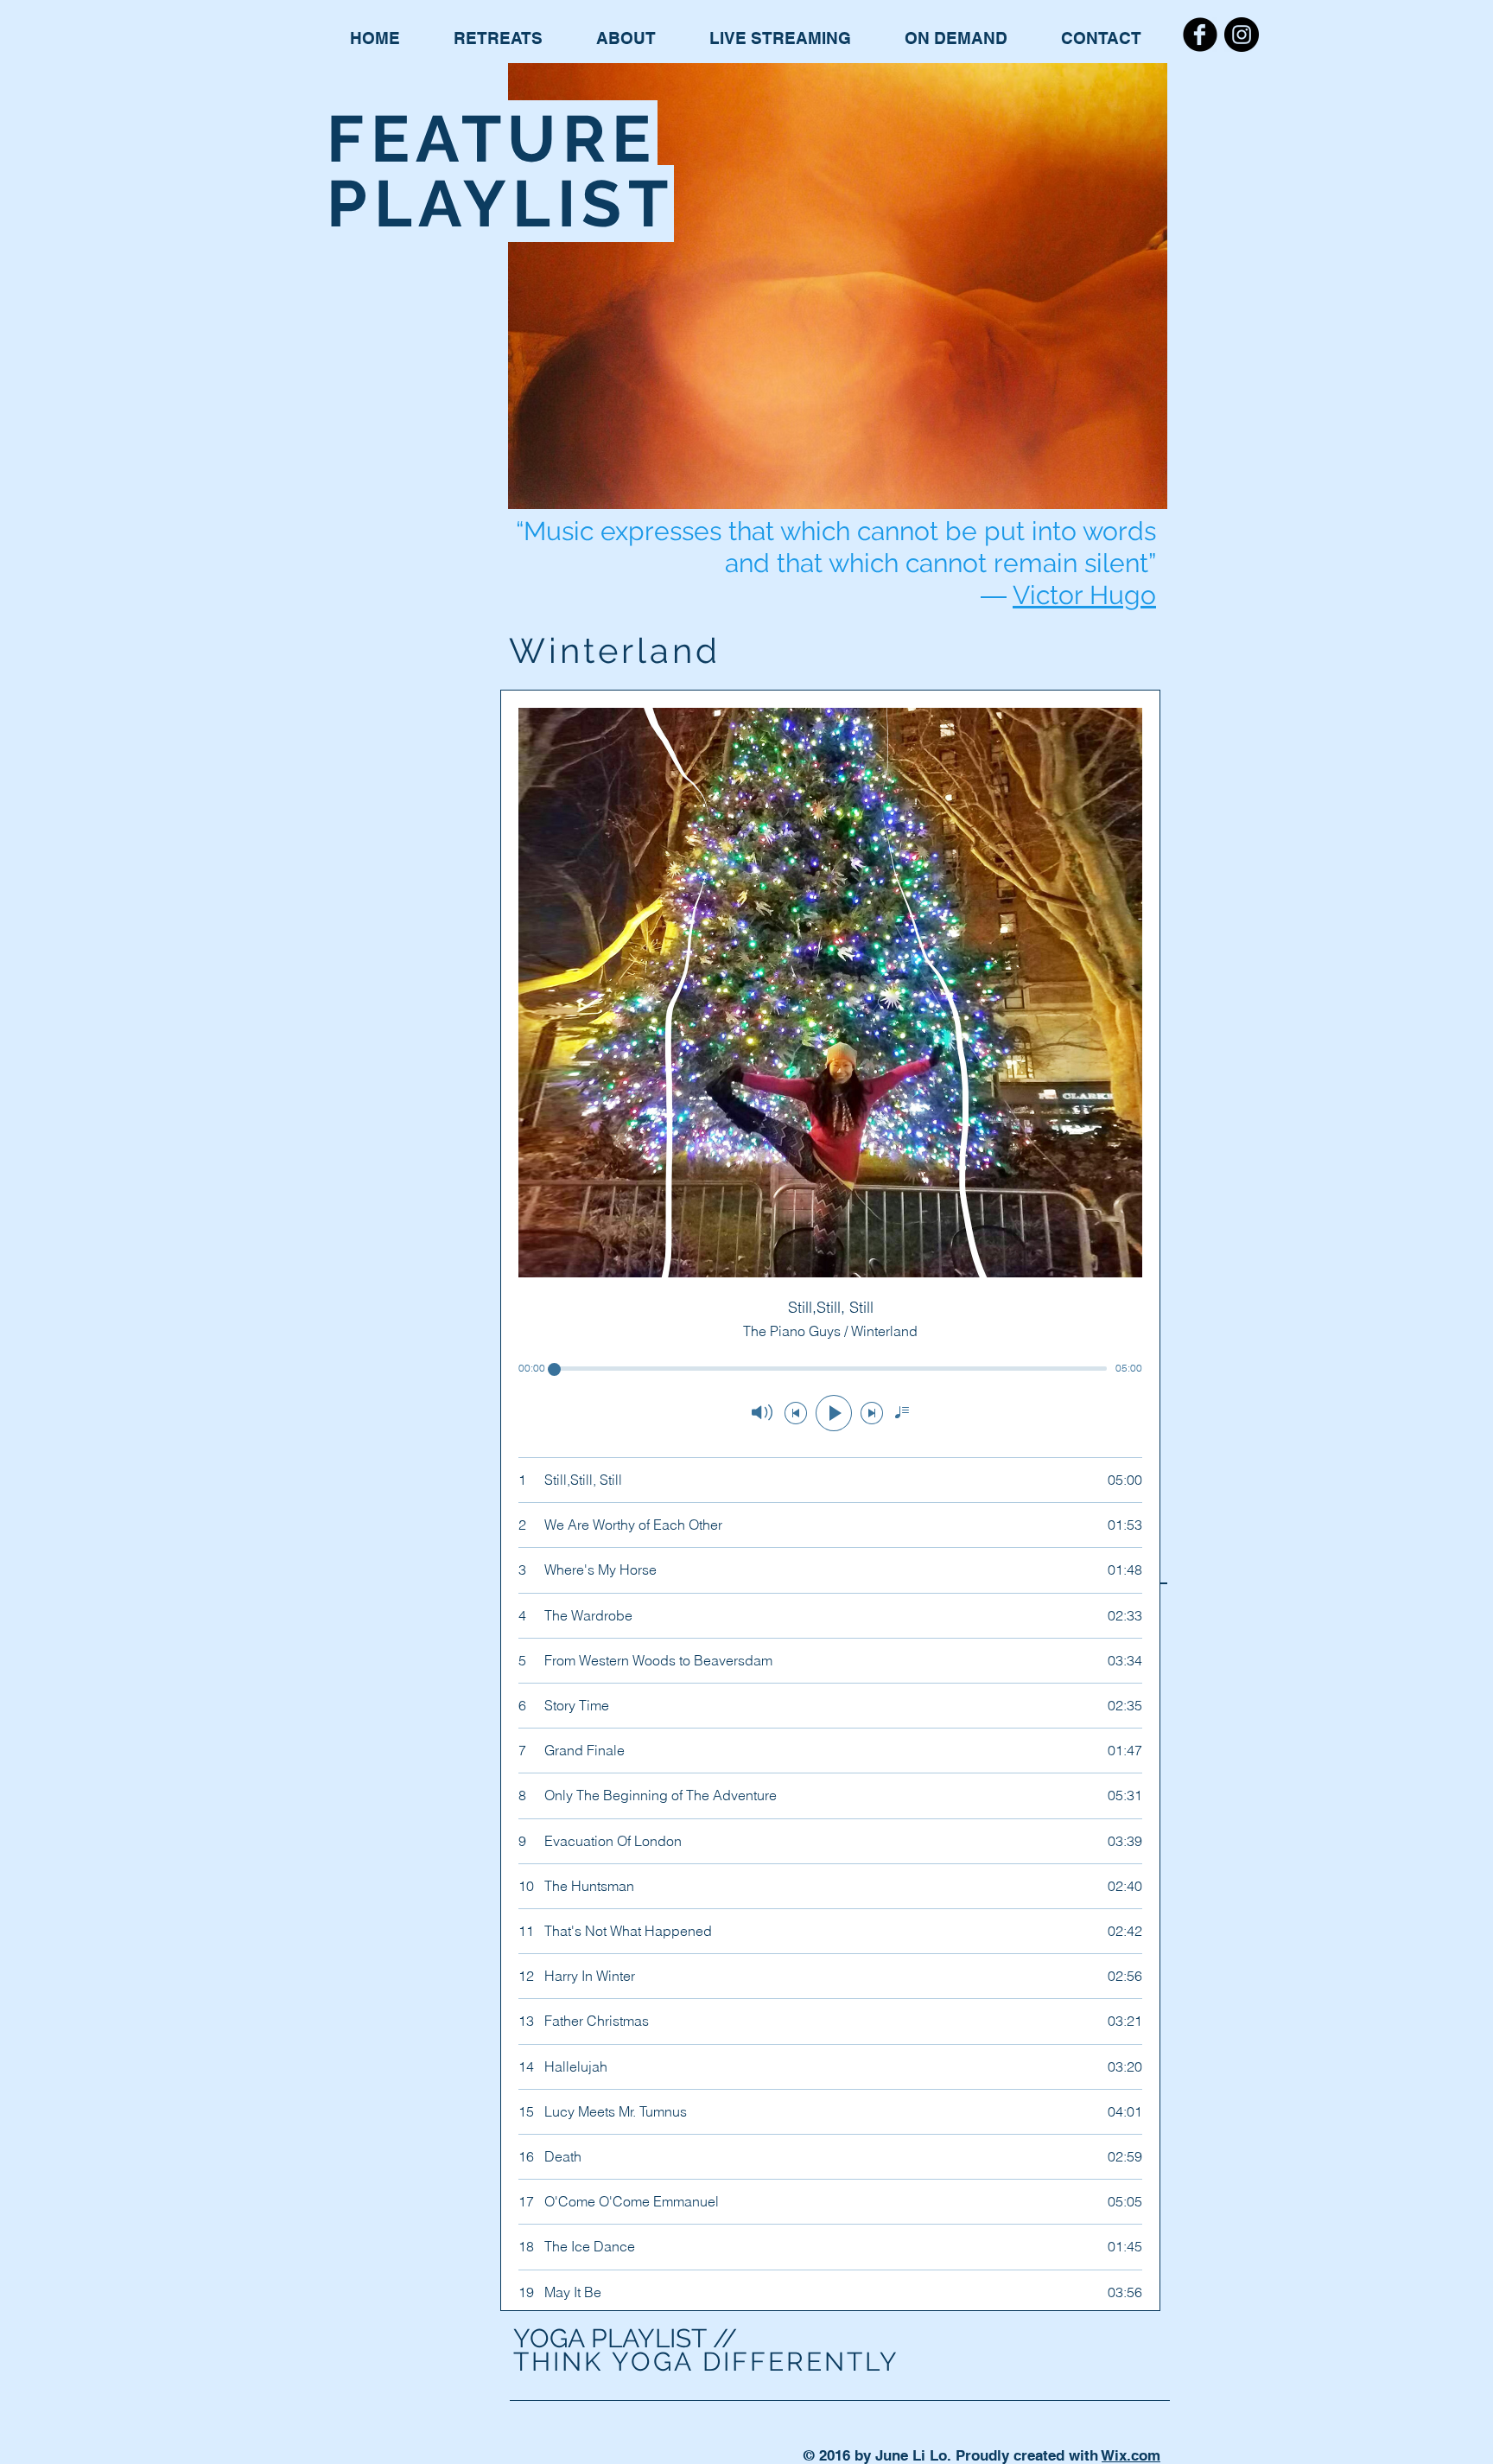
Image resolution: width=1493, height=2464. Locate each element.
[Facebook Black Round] (1200, 35)
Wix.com (1131, 2455)
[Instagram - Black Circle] (1242, 35)
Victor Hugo (1084, 595)
